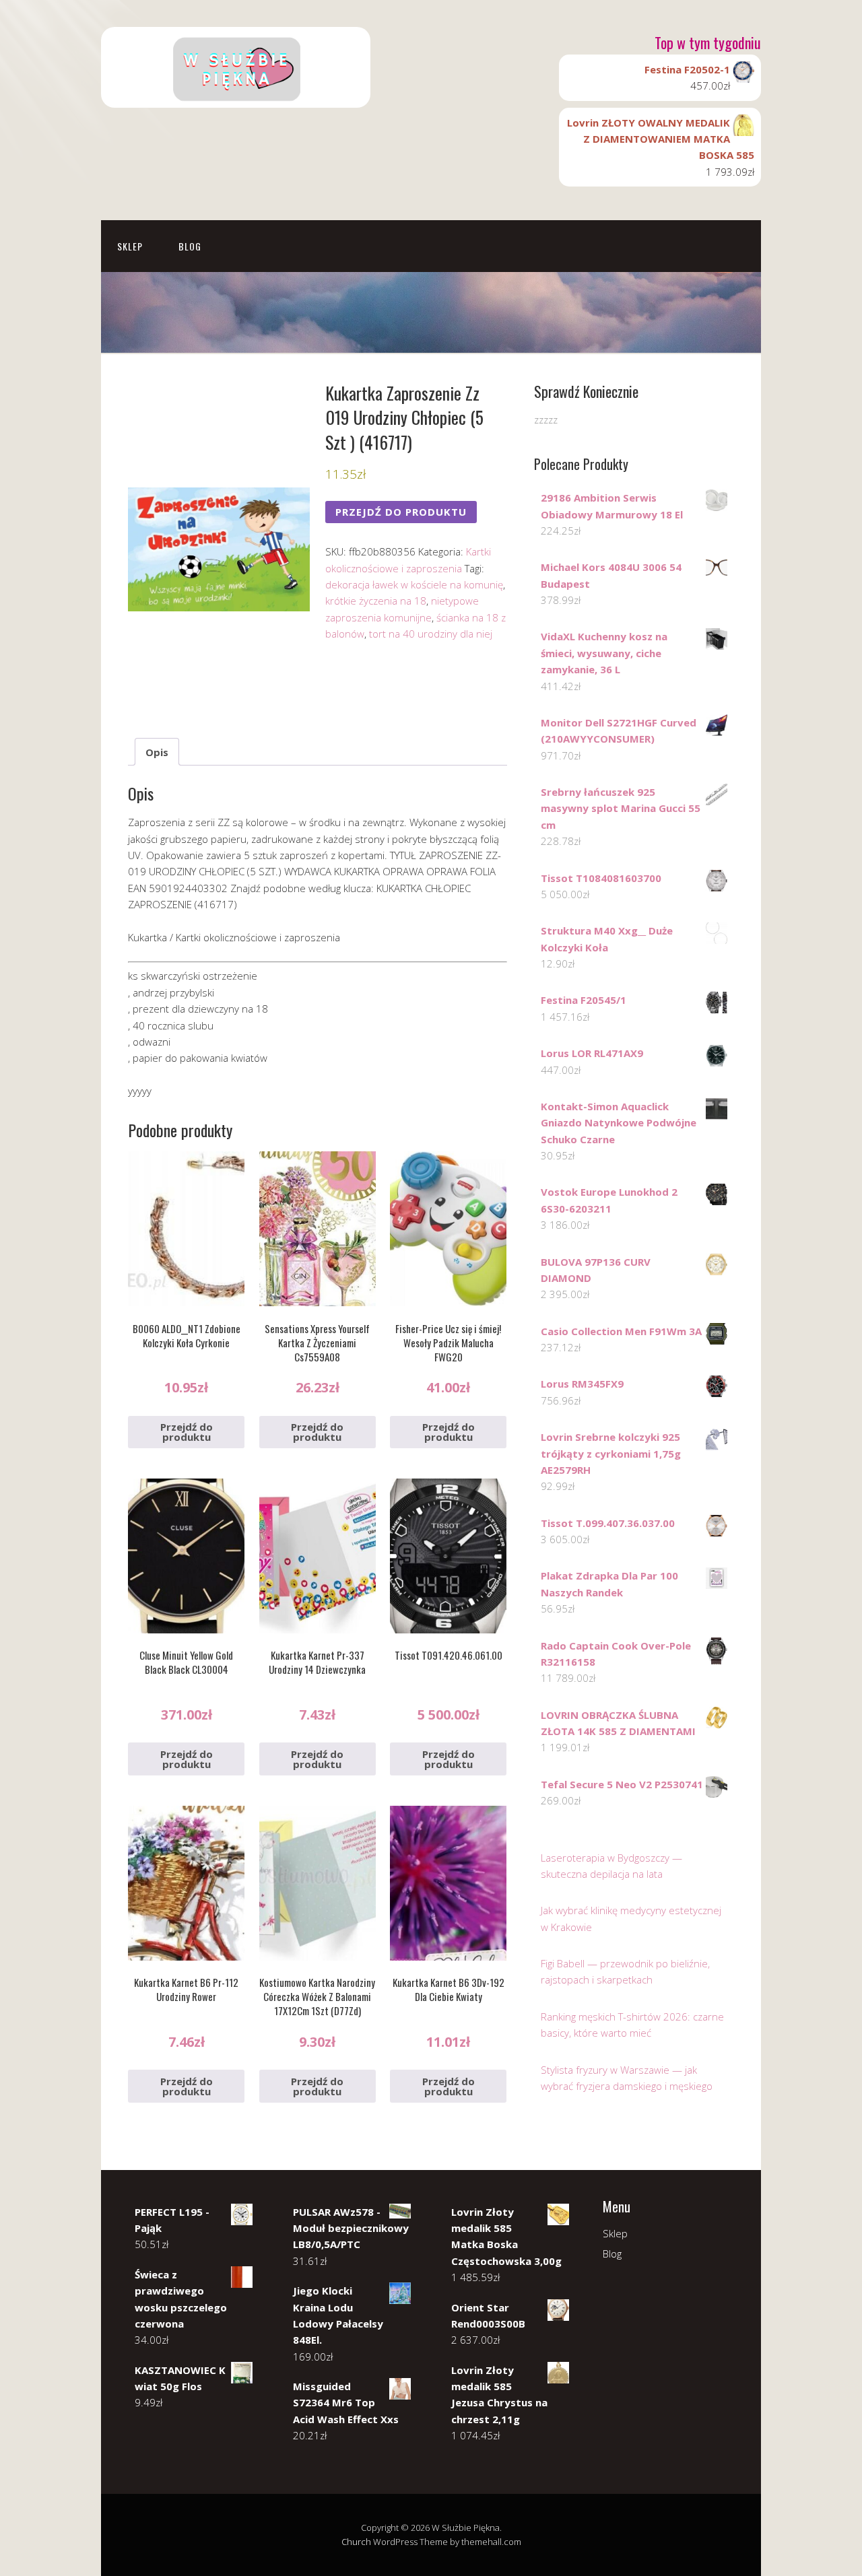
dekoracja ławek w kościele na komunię (414, 584)
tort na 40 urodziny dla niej (431, 634)
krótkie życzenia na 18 (376, 601)
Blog (190, 246)
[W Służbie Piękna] (236, 96)
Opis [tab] (157, 752)
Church (356, 2542)
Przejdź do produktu (401, 512)
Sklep (130, 246)
